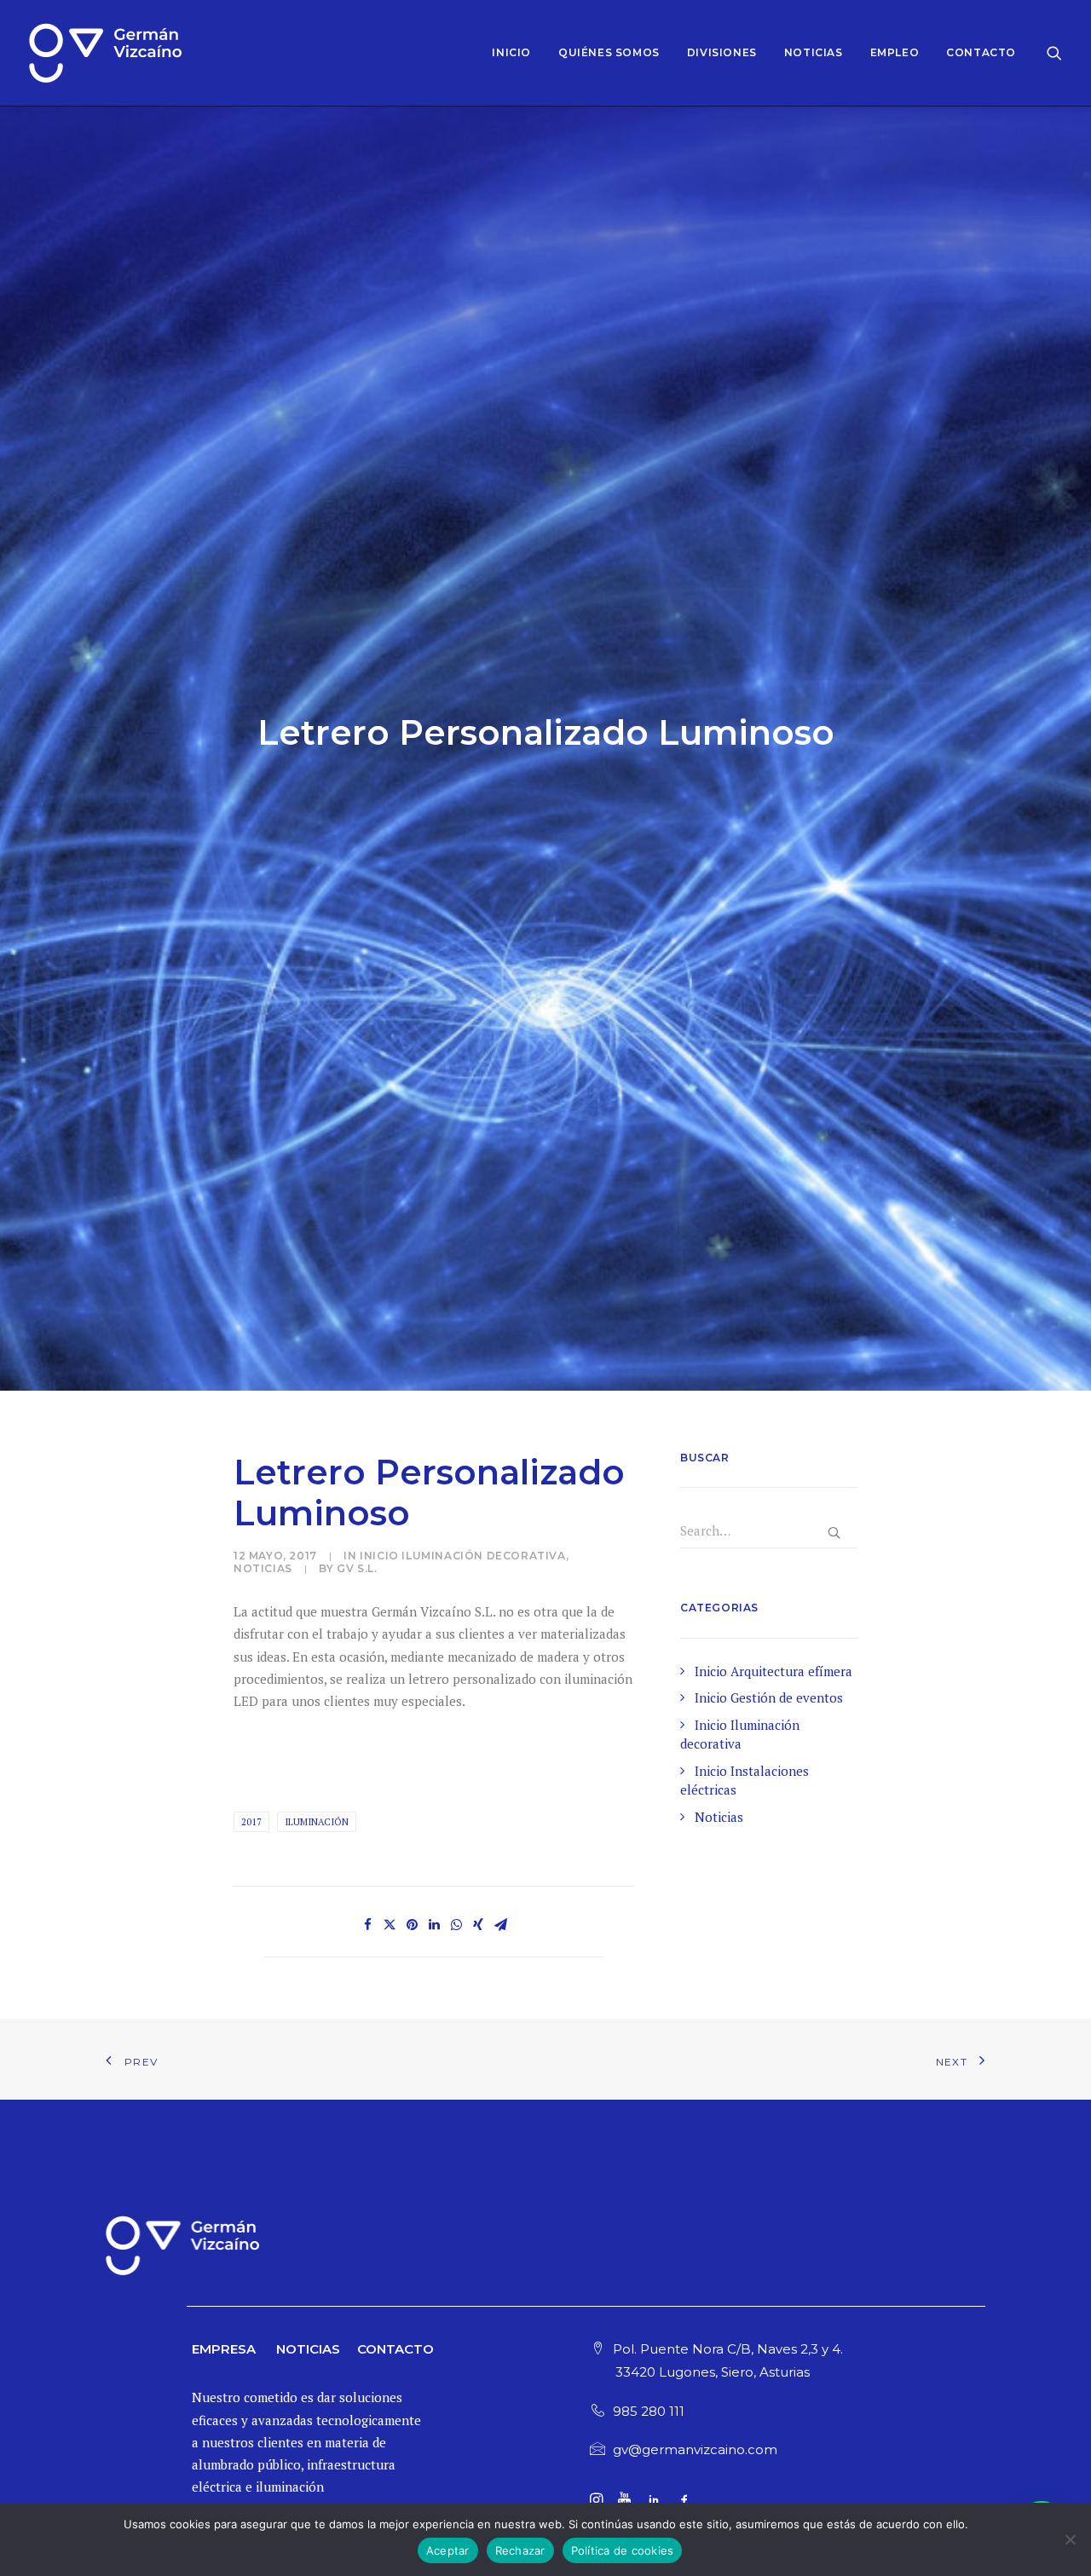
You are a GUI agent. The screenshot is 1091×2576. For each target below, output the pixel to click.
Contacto (981, 52)
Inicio (511, 52)
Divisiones (722, 52)
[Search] (1054, 53)
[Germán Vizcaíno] (105, 53)
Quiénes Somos (609, 52)
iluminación (317, 1822)
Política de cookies (623, 2550)
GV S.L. (357, 1568)
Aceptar (448, 2550)
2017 (251, 1822)
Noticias (814, 52)
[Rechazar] (1070, 2539)
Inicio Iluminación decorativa (462, 1556)
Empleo (895, 52)
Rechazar (520, 2550)
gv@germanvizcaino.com (695, 2449)
